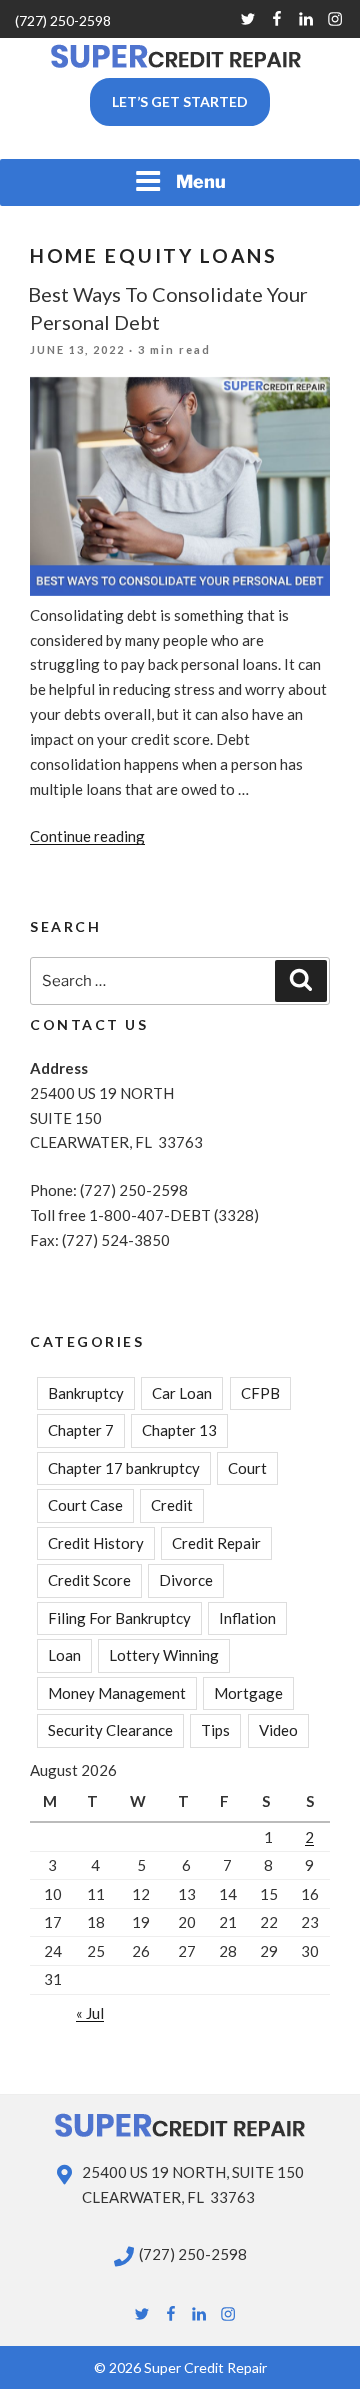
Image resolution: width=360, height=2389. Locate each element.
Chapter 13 (179, 1430)
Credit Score (89, 1580)
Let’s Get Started (180, 101)
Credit (172, 1505)
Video (278, 1730)
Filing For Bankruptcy (119, 1618)
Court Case (85, 1505)
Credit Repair (216, 1543)
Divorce (186, 1580)
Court (247, 1468)
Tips (215, 1730)
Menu (201, 181)
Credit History (96, 1543)
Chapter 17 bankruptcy (124, 1468)
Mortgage (248, 1693)
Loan (64, 1655)
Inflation (247, 1618)
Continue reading (87, 836)
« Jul (90, 2013)
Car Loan (182, 1393)
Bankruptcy (86, 1393)
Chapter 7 (81, 1430)
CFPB (260, 1393)
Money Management (117, 1693)
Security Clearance (110, 1730)
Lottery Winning (164, 1655)
